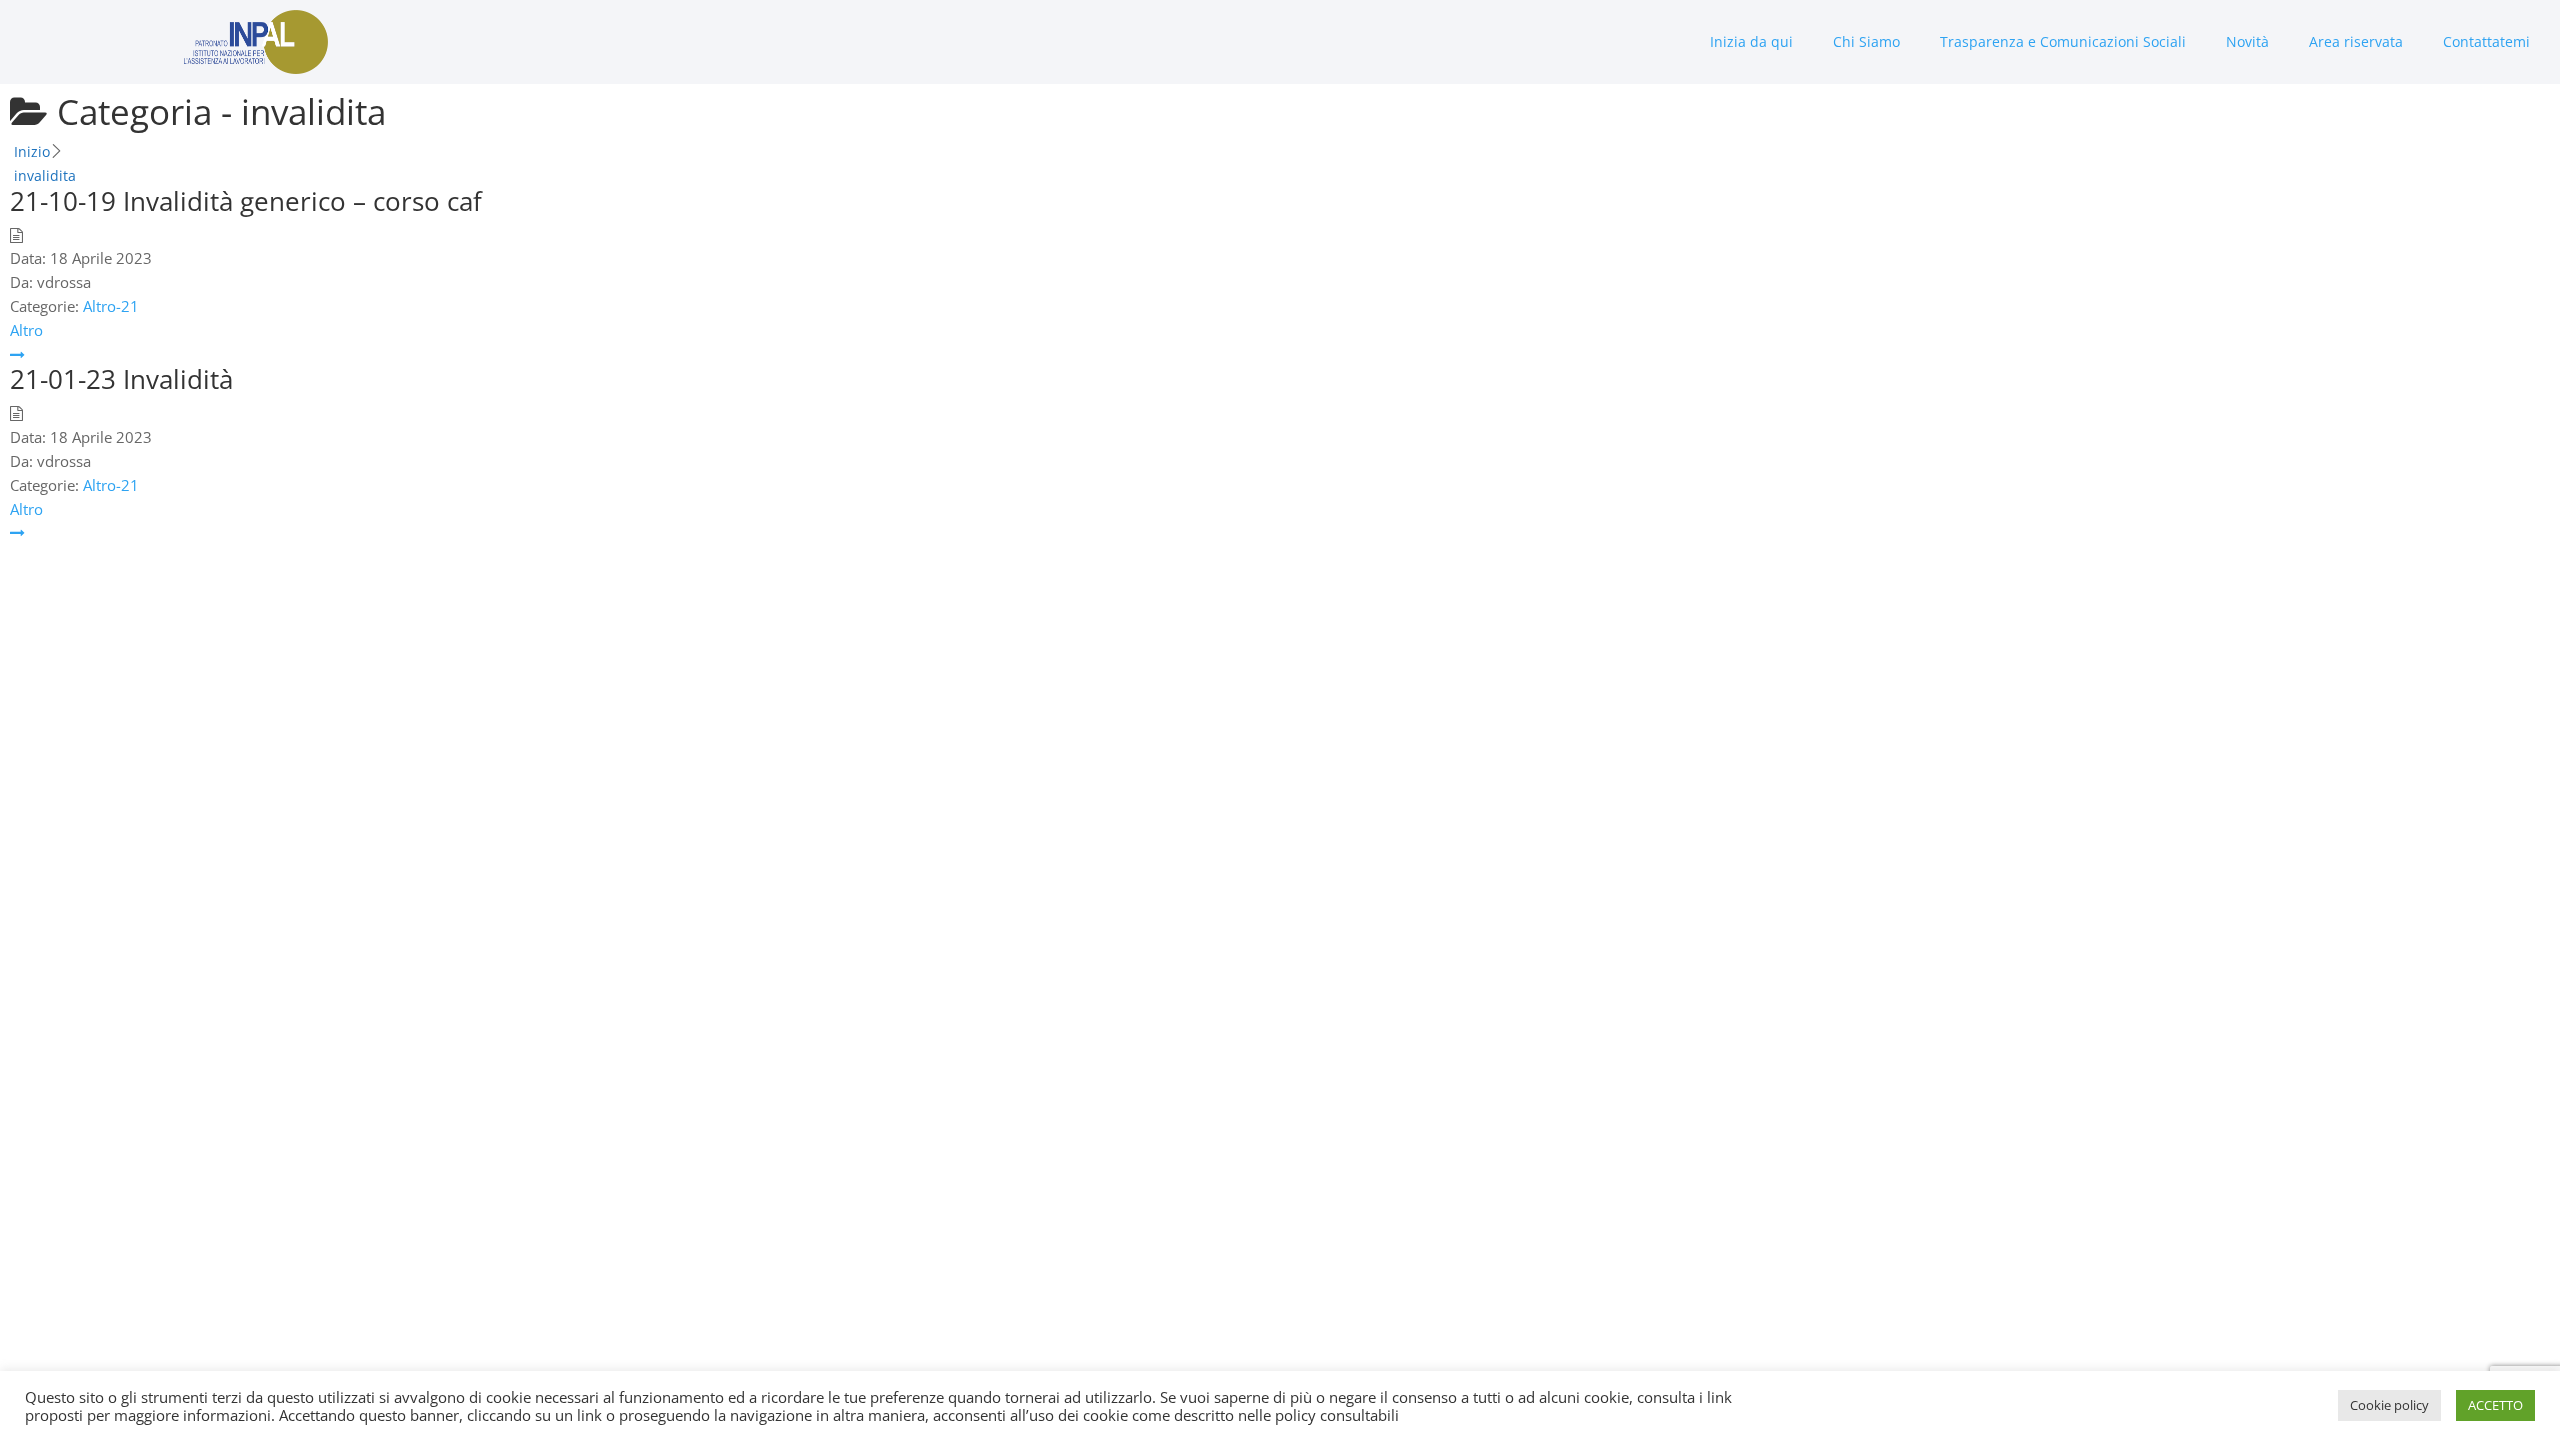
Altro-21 (111, 306)
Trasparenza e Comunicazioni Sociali (2063, 41)
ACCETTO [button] (2495, 1405)
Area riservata (2356, 41)
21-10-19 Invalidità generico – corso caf (246, 201)
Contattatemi (2486, 41)
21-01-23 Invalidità (121, 379)
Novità (2247, 41)
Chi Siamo (1866, 41)
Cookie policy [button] (2389, 1405)
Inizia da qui (1751, 41)
